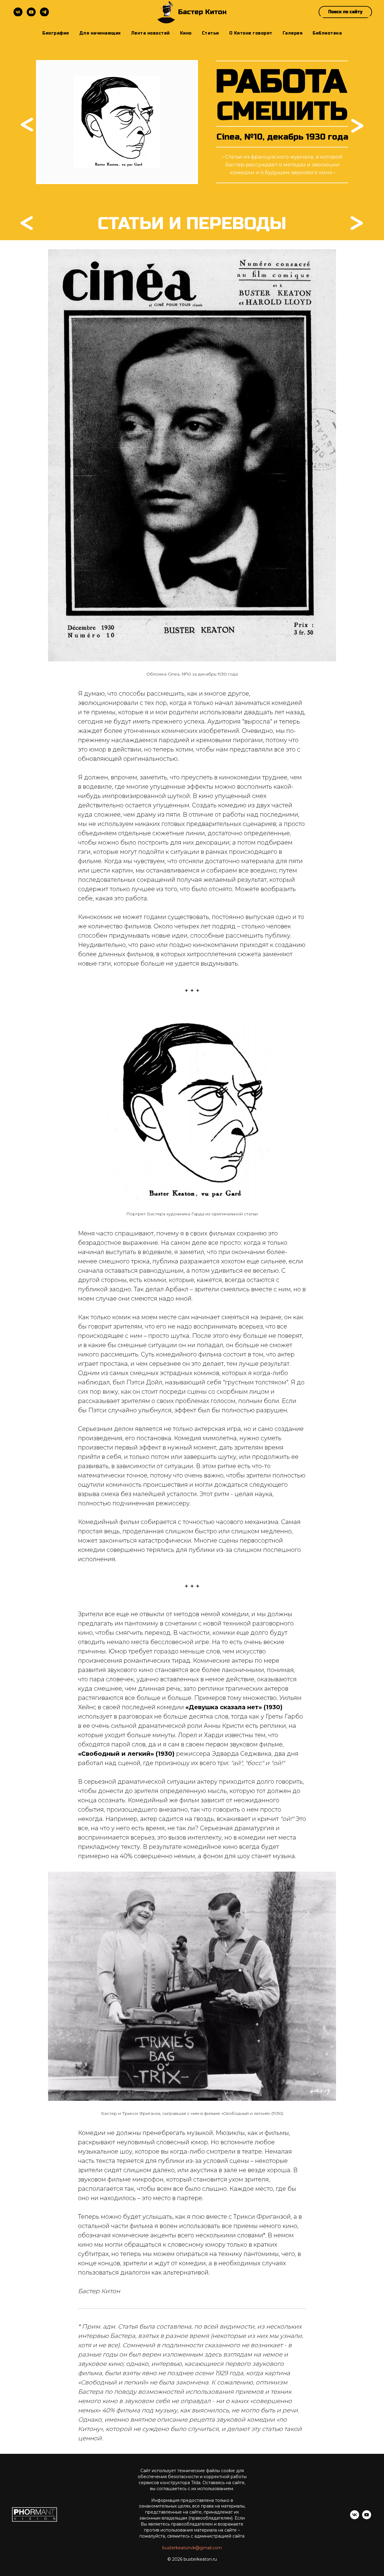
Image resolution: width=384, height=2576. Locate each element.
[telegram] (44, 12)
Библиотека (327, 33)
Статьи (210, 33)
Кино (186, 33)
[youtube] (31, 12)
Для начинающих (100, 33)
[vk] (18, 12)
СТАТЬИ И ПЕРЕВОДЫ (192, 224)
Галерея (293, 33)
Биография (56, 33)
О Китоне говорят (251, 33)
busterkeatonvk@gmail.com (192, 2548)
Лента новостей (150, 33)
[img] (357, 126)
